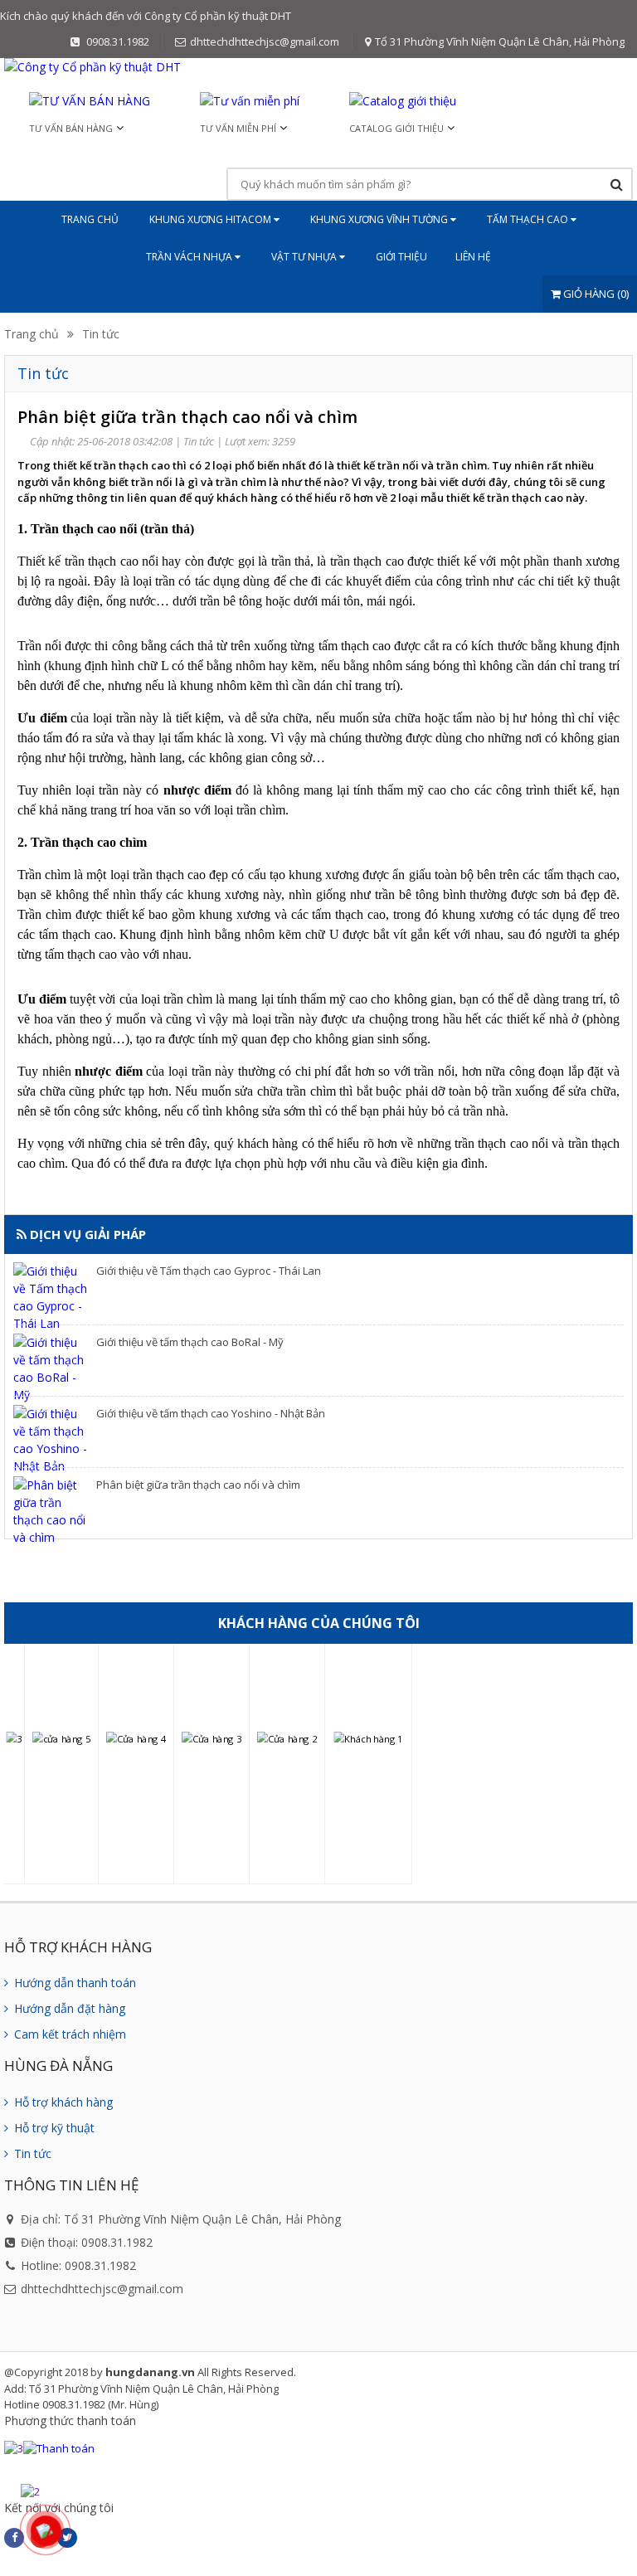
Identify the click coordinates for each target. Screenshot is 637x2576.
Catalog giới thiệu (396, 128)
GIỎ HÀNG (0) (595, 294)
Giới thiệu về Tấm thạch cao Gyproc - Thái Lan (209, 1271)
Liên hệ (473, 257)
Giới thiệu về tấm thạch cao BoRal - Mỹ (190, 1342)
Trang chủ (90, 219)
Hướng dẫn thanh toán (73, 1983)
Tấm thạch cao (529, 219)
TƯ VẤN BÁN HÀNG (71, 128)
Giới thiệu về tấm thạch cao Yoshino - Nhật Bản (211, 1413)
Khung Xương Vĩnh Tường (380, 219)
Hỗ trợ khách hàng (62, 2102)
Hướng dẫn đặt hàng (68, 2008)
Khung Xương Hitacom (212, 219)
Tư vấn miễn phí (238, 128)
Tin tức (101, 334)
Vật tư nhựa (305, 257)
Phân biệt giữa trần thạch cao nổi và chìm (198, 1485)
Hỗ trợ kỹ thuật (53, 2128)
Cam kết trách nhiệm (68, 2034)
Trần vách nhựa (190, 257)
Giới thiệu (401, 257)
